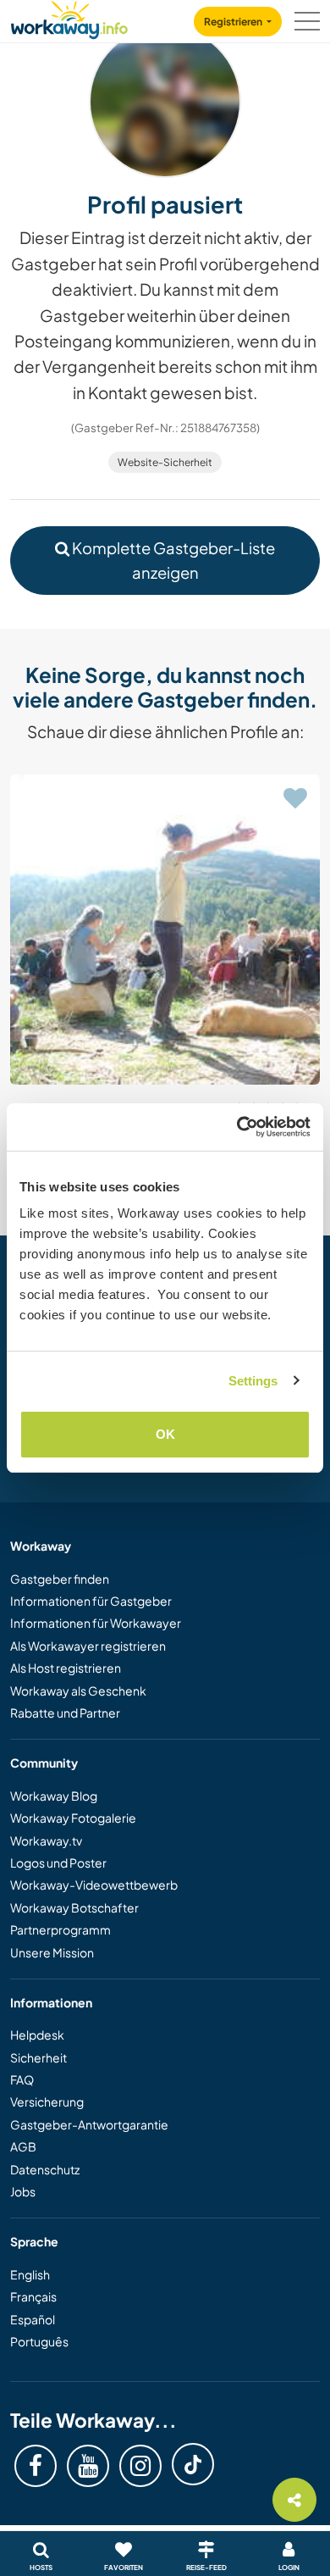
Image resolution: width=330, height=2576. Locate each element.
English (30, 2274)
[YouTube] (88, 2466)
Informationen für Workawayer (96, 1623)
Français (33, 2296)
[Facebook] (36, 2466)
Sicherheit (38, 2057)
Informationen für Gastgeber (91, 1601)
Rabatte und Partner (65, 1713)
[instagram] (140, 2466)
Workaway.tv (46, 1840)
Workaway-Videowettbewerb (94, 1885)
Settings (253, 1381)
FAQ (22, 2079)
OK (165, 1434)
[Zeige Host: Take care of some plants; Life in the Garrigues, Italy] (165, 930)
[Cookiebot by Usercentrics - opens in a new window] (237, 1127)
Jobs (23, 2191)
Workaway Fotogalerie (73, 1818)
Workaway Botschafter (74, 1907)
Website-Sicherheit (165, 462)
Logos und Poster (58, 1863)
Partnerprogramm (60, 1929)
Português (39, 2341)
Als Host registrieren (66, 1668)
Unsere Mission (52, 1952)
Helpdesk (37, 2035)
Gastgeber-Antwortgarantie (89, 2124)
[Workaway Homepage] (69, 17)
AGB (23, 2146)
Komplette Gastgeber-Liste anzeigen (172, 560)
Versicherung (47, 2101)
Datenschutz (45, 2169)
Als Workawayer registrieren (88, 1646)
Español (33, 2319)
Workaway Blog (54, 1796)
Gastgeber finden (60, 1579)
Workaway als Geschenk (78, 1690)
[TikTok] (193, 2464)
